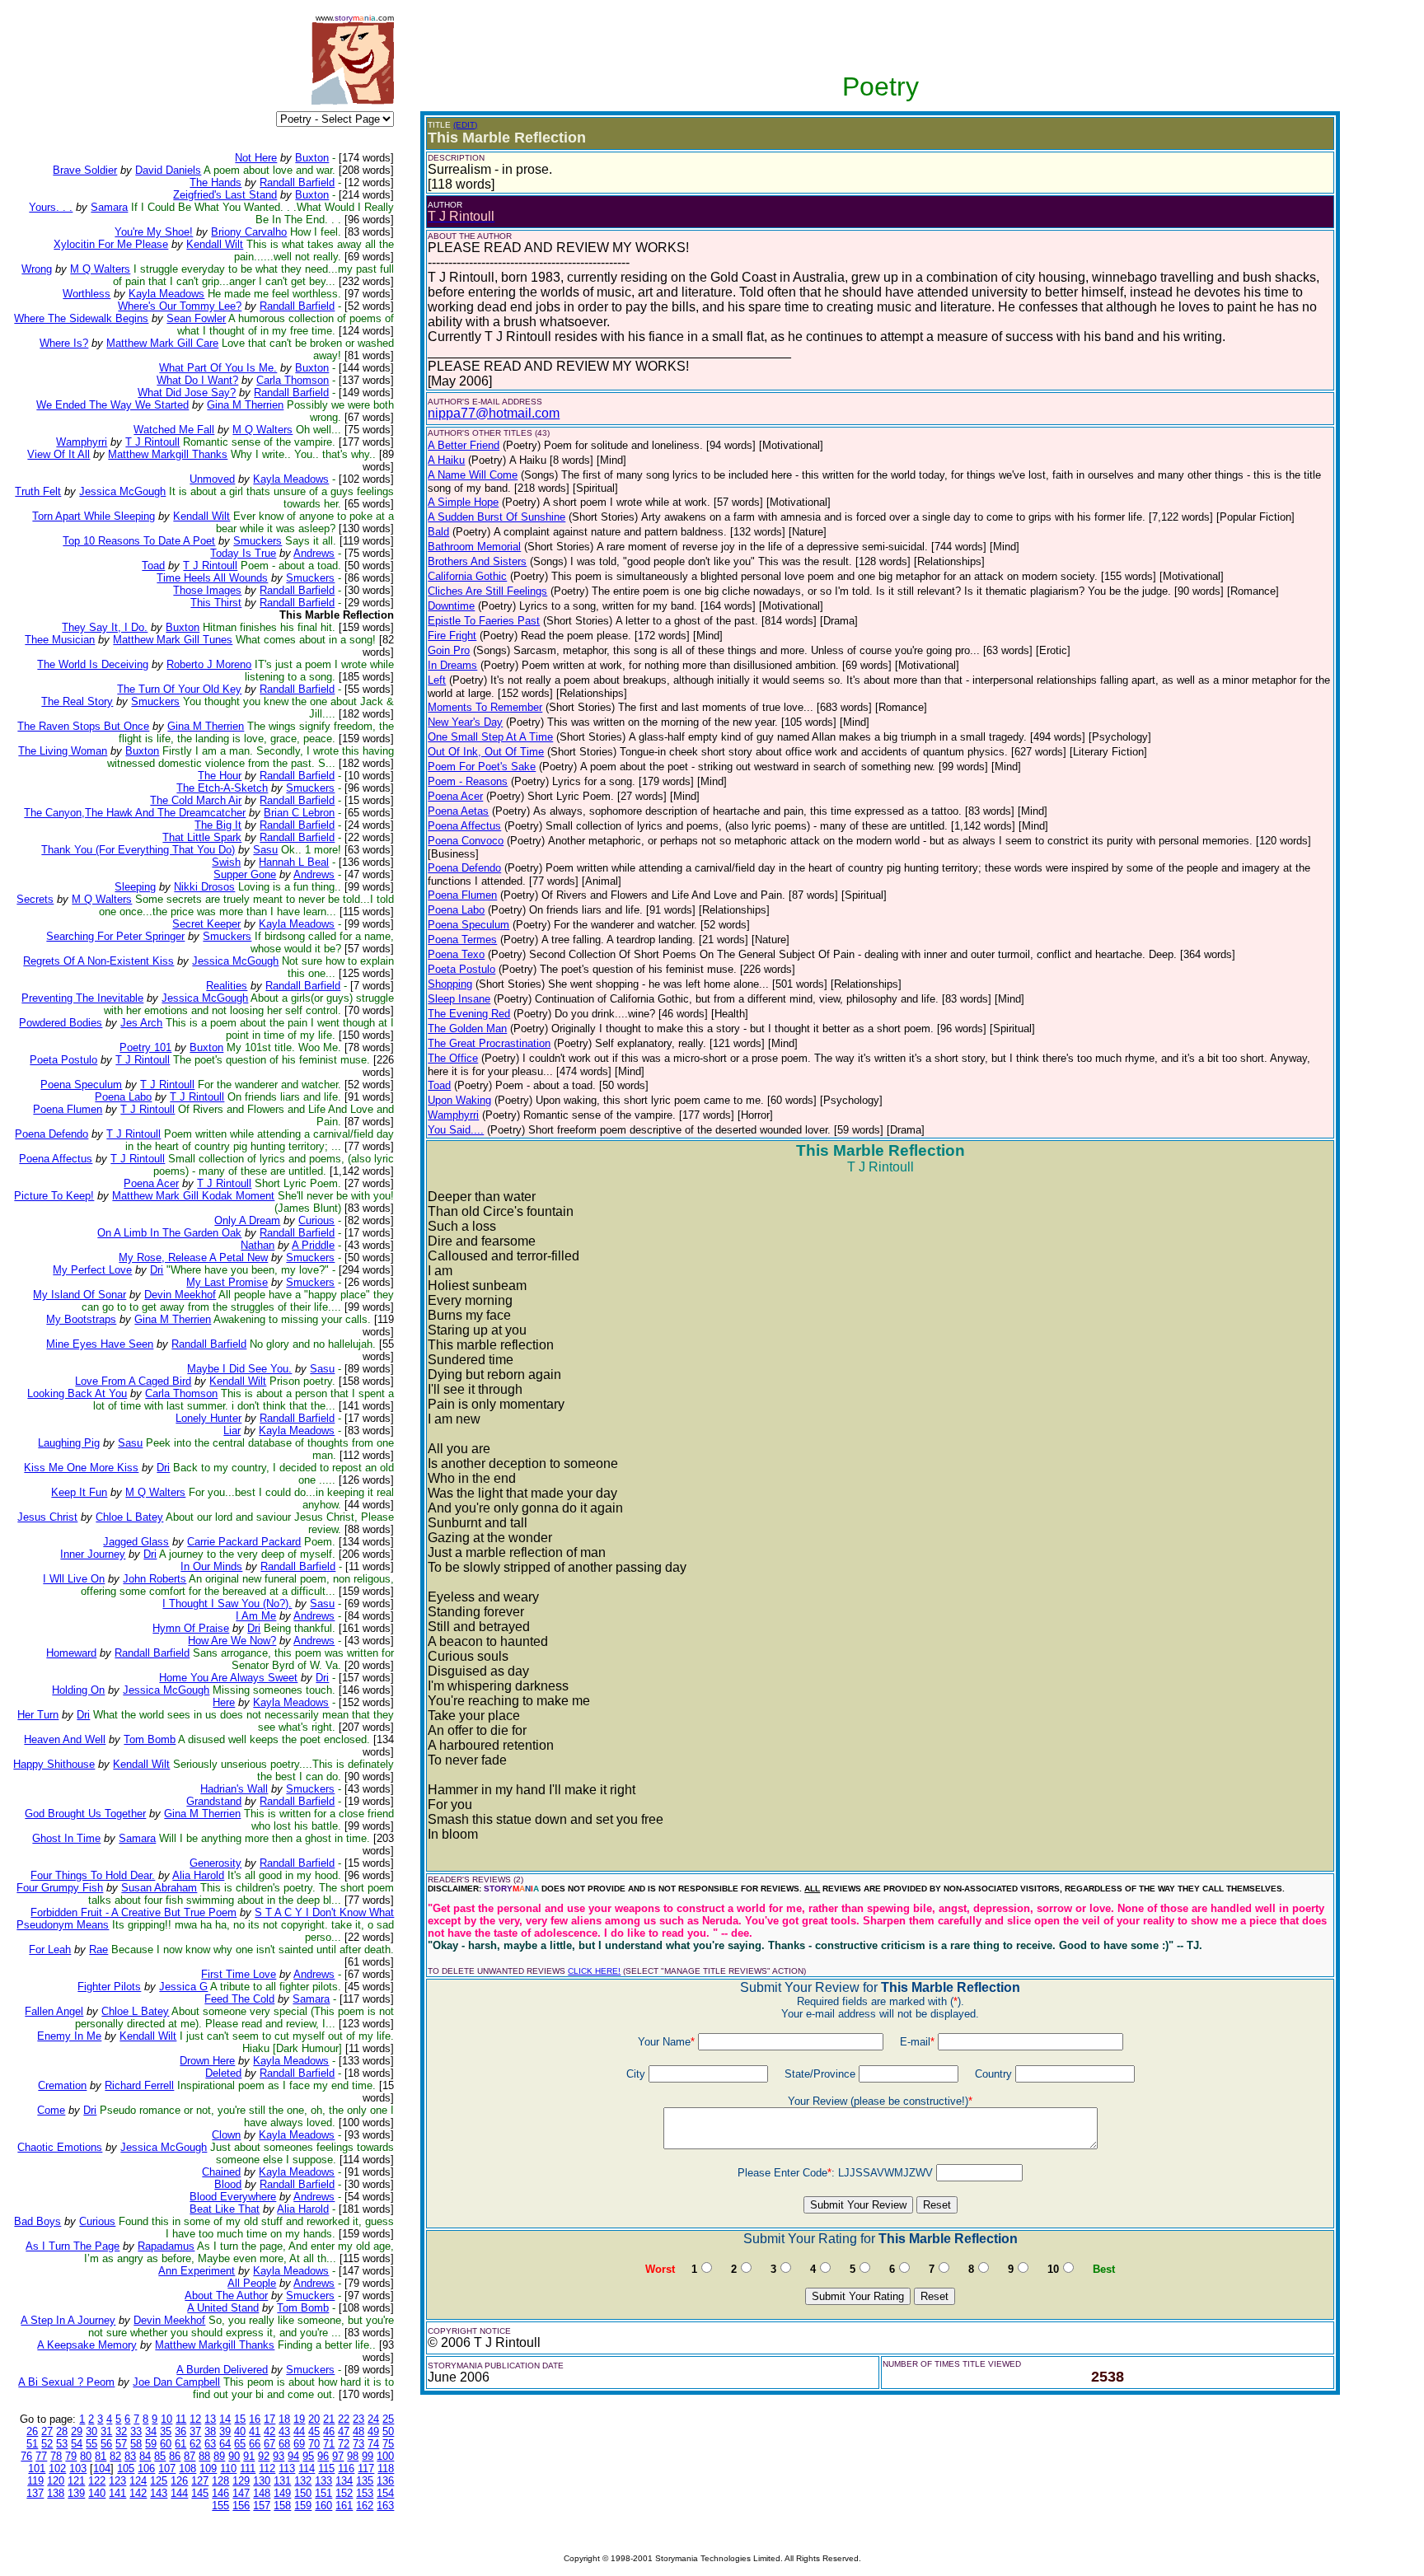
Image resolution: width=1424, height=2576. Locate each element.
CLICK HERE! (594, 1971)
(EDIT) (465, 125)
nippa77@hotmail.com (494, 413)
